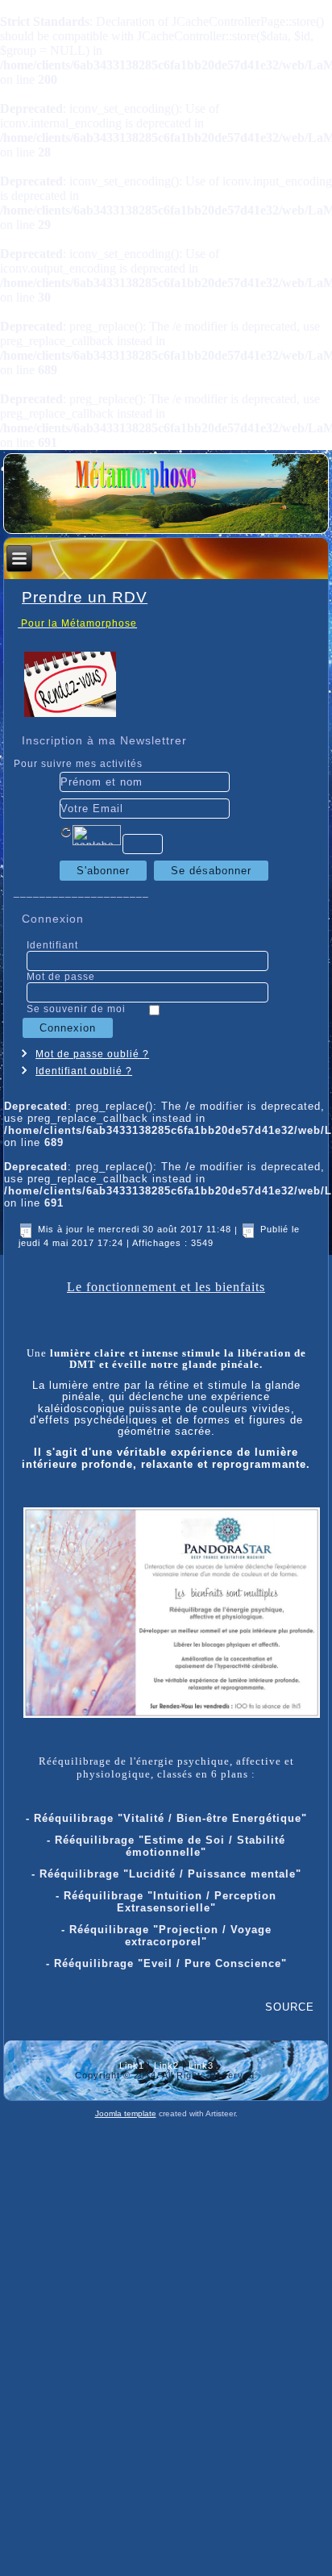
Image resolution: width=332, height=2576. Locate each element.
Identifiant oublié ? (84, 1071)
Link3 (201, 2065)
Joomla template (126, 2113)
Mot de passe (61, 977)
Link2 (166, 2065)
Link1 (132, 2065)
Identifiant (52, 945)
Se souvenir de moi (76, 1009)
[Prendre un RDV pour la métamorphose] (70, 714)
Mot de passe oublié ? (92, 1054)
